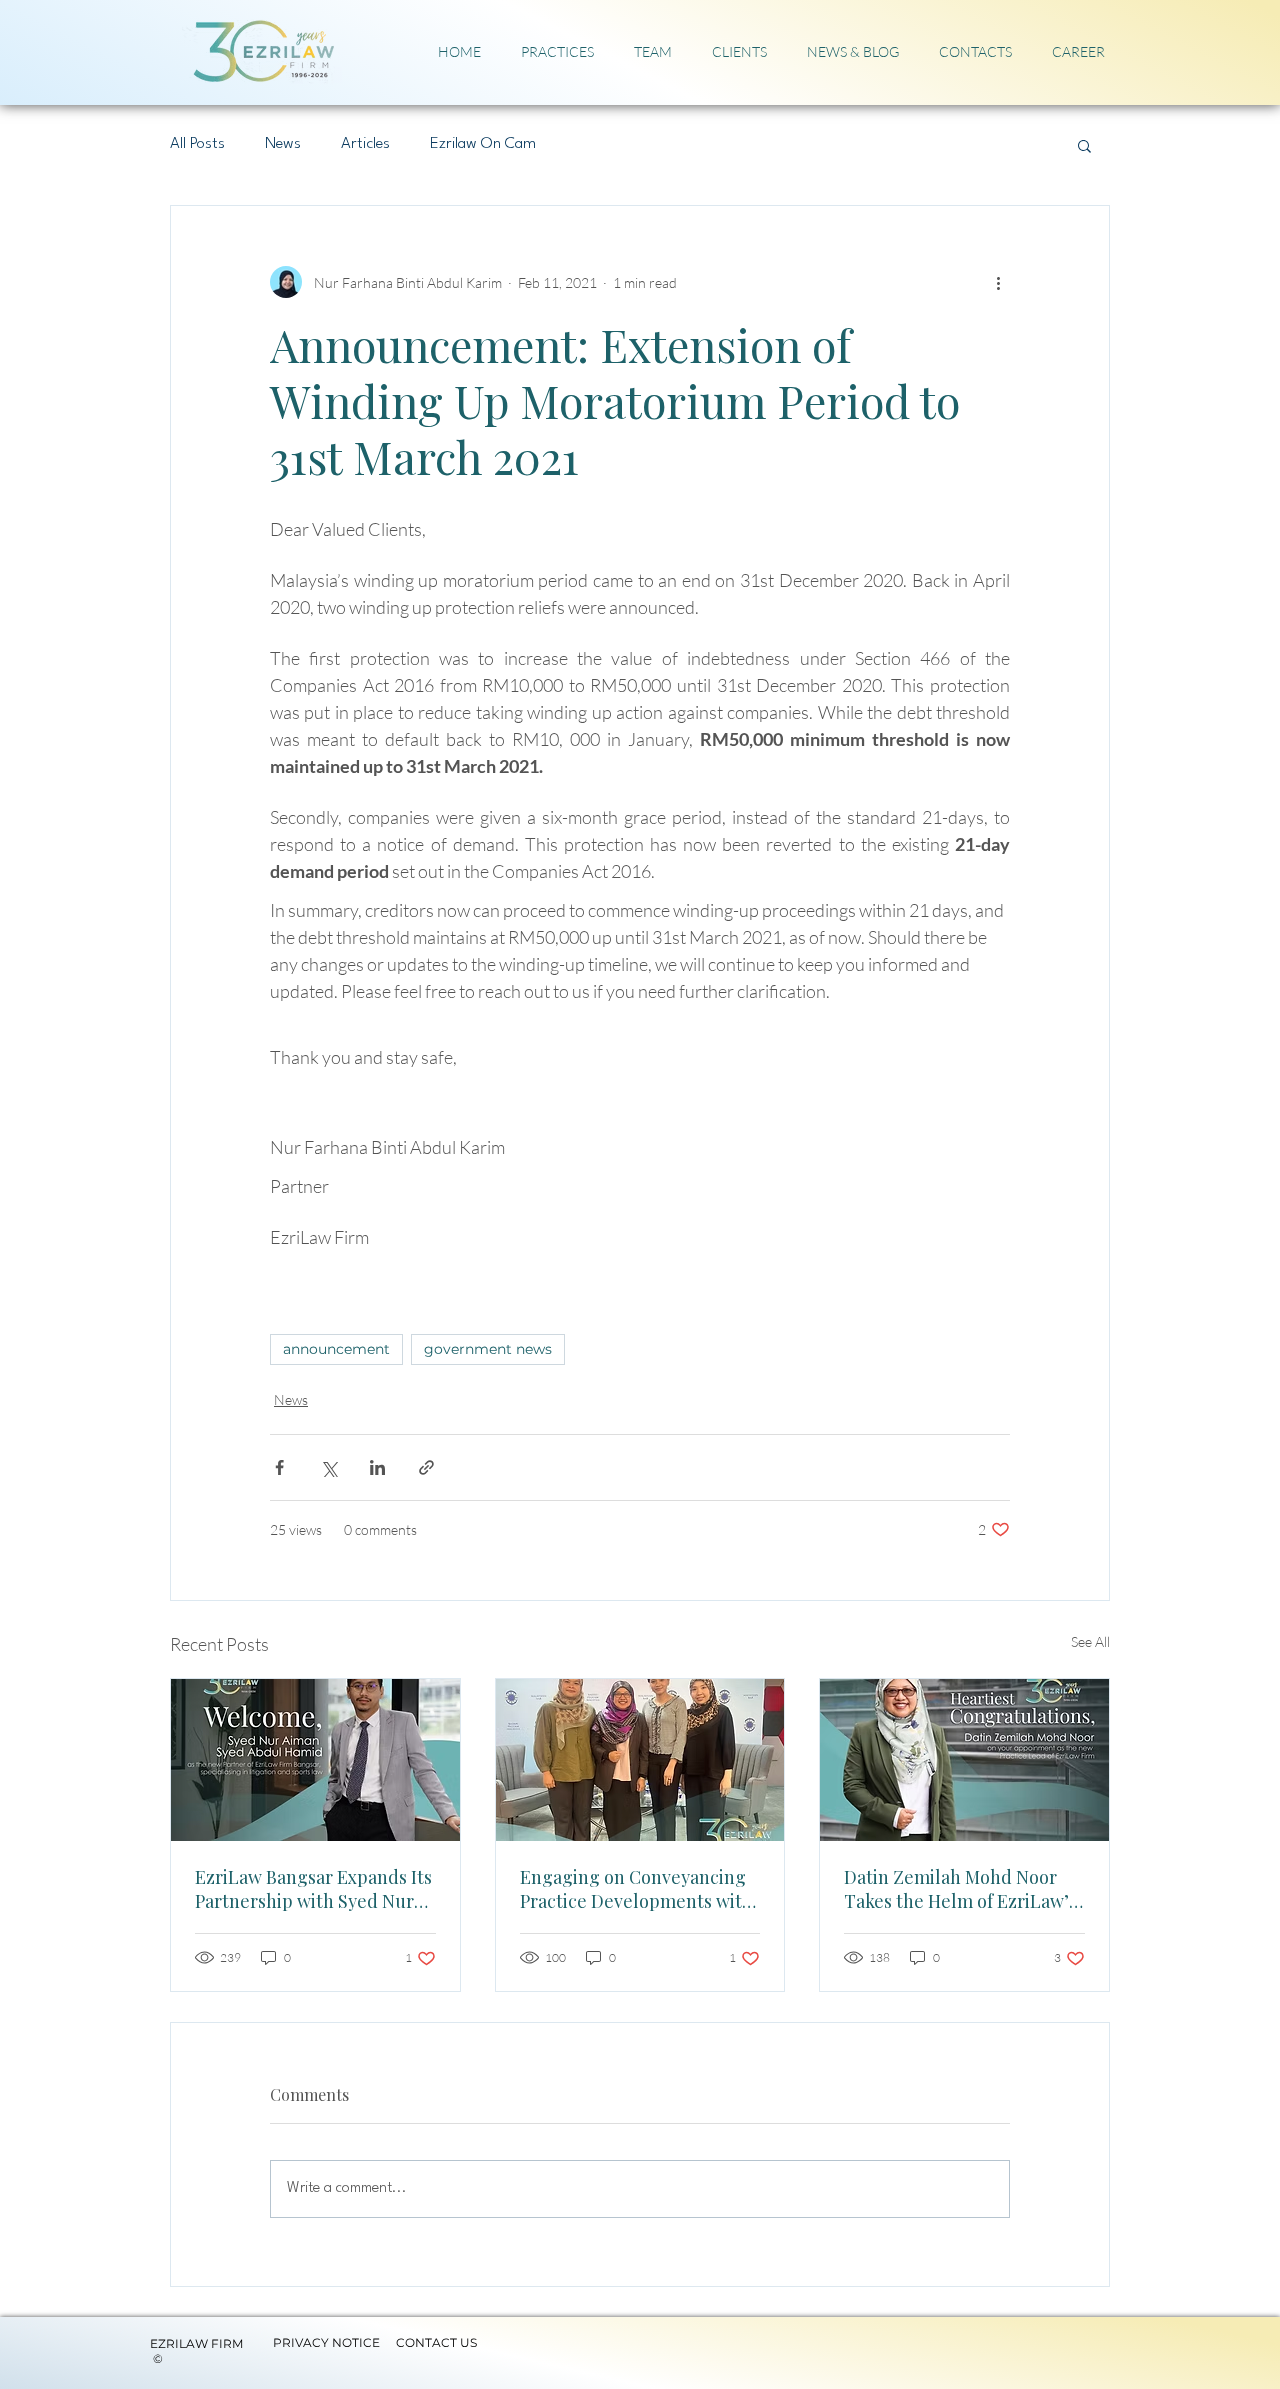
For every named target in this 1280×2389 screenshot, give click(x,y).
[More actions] (998, 282)
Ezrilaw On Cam (483, 144)
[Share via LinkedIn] (377, 1467)
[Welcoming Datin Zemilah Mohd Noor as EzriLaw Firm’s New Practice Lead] (964, 1760)
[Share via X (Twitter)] (328, 1467)
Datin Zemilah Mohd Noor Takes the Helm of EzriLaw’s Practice (960, 1889)
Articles (365, 144)
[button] (1084, 145)
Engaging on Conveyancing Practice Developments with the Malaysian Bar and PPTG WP (636, 1889)
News (283, 144)
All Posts (197, 144)
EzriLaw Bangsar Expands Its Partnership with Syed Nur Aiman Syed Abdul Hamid (313, 1889)
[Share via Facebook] (279, 1467)
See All (1090, 1641)
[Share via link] (426, 1467)
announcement (336, 1349)
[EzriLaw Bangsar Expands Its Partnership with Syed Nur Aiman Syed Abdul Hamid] (315, 1760)
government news (488, 1349)
